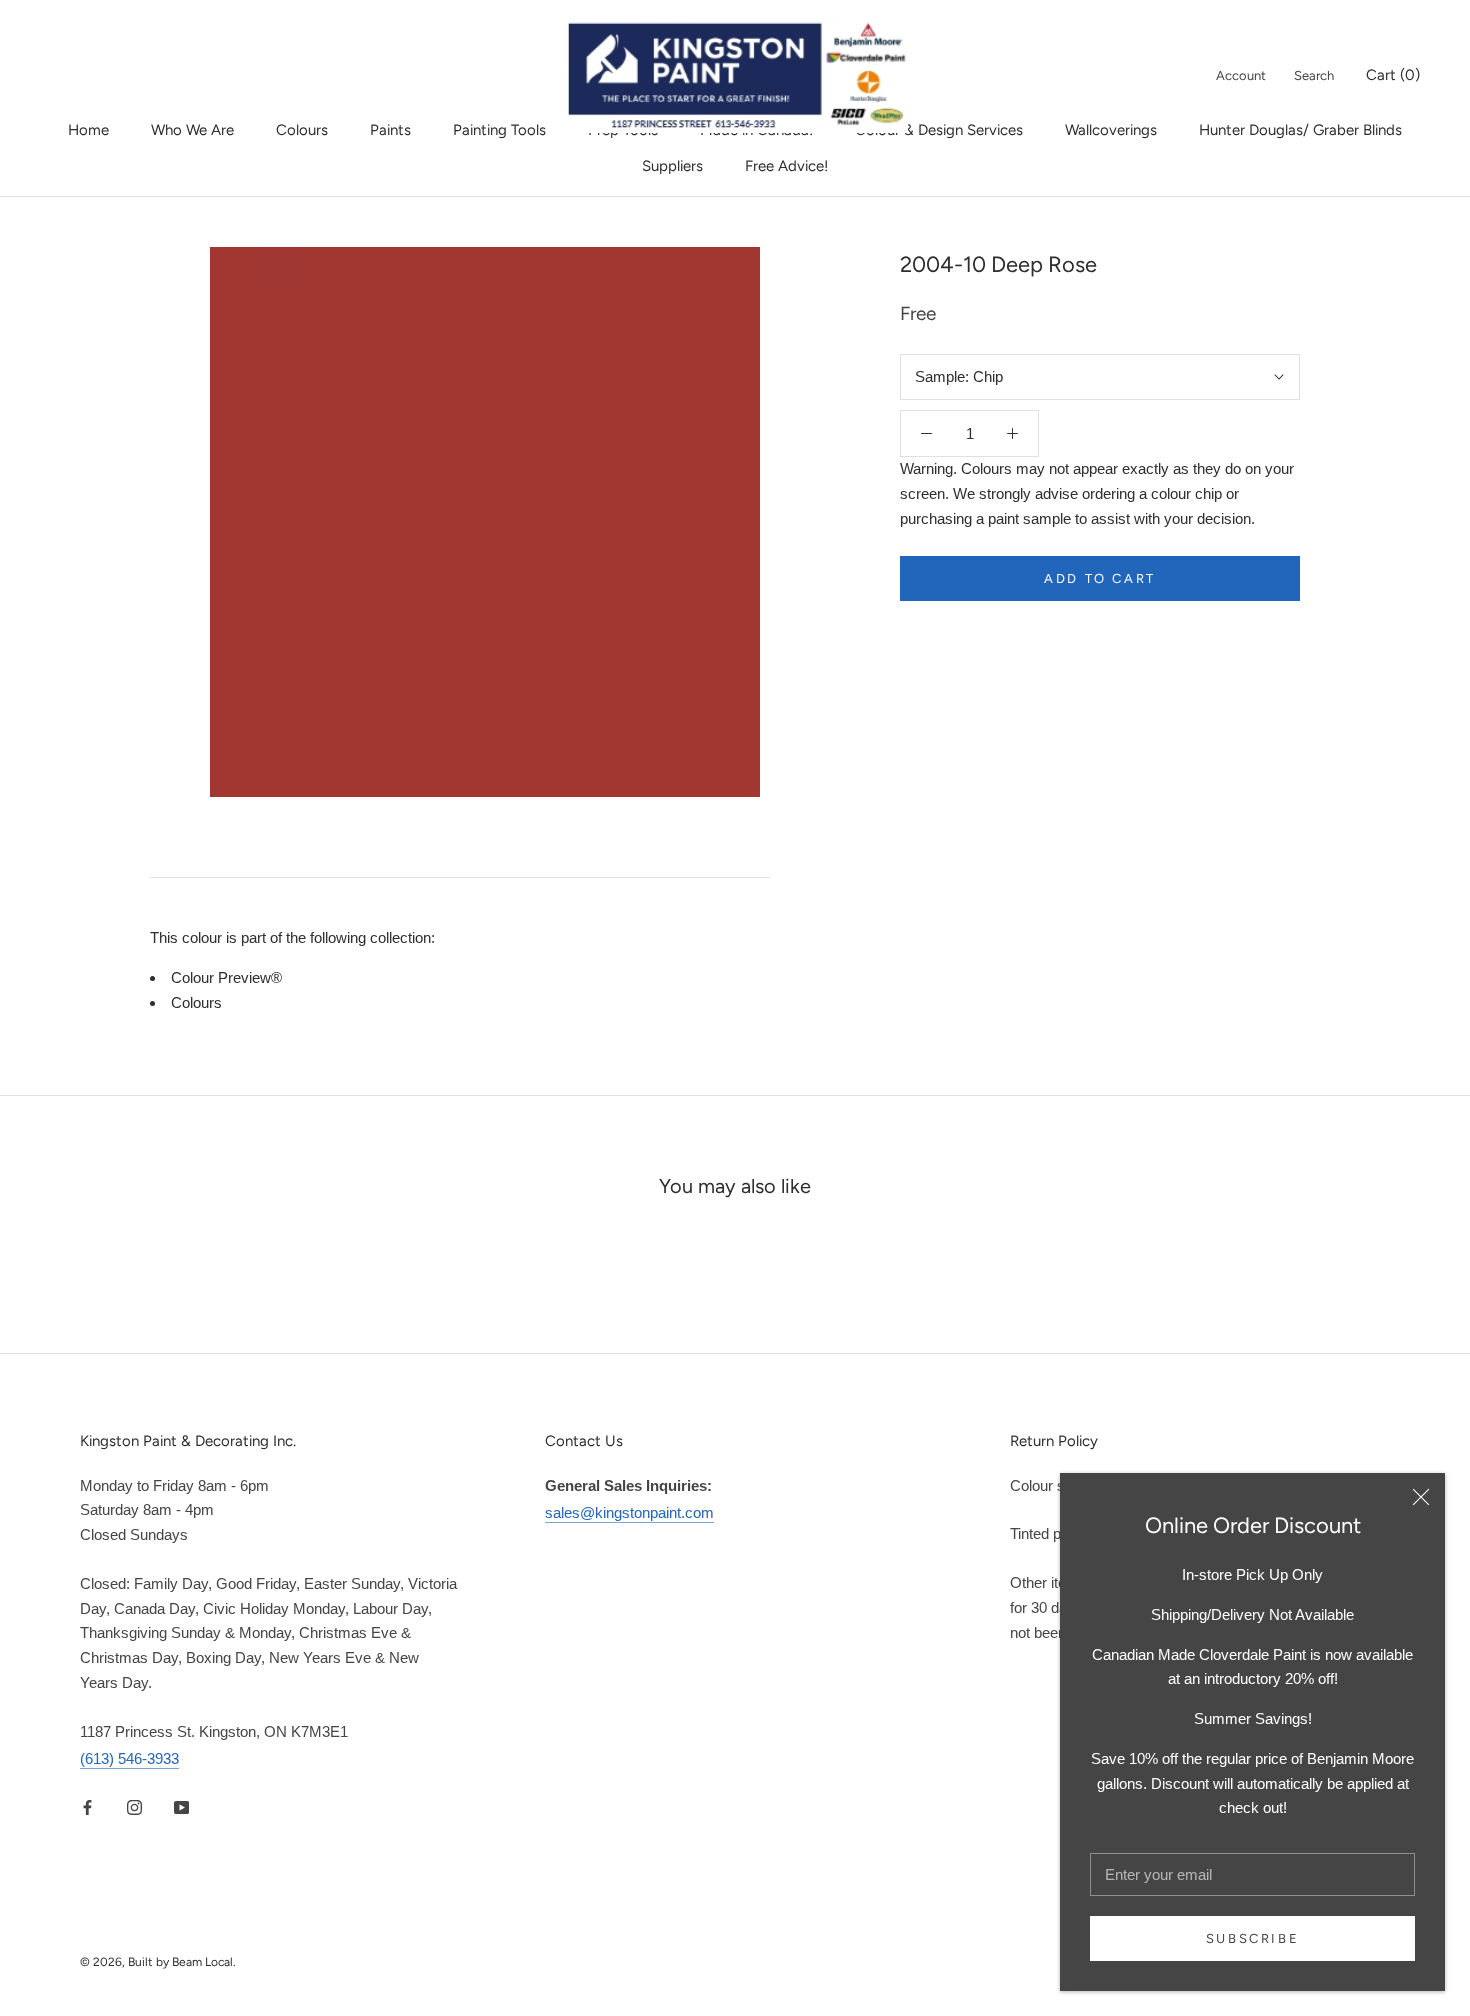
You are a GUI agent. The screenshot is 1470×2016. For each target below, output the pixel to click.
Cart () (1393, 75)
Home (88, 130)
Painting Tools (499, 130)
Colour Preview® (226, 977)
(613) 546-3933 (129, 1758)
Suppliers (672, 166)
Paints (390, 130)
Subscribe (1252, 1938)
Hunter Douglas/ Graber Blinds (1300, 130)
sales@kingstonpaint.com (629, 1512)
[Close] (1421, 1497)
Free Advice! (786, 166)
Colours (302, 130)
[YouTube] (181, 1806)
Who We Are (192, 130)
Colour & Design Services (939, 130)
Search (1314, 75)
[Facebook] (87, 1806)
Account (1241, 75)
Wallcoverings (1111, 130)
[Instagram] (134, 1806)
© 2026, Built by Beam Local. (158, 1962)
